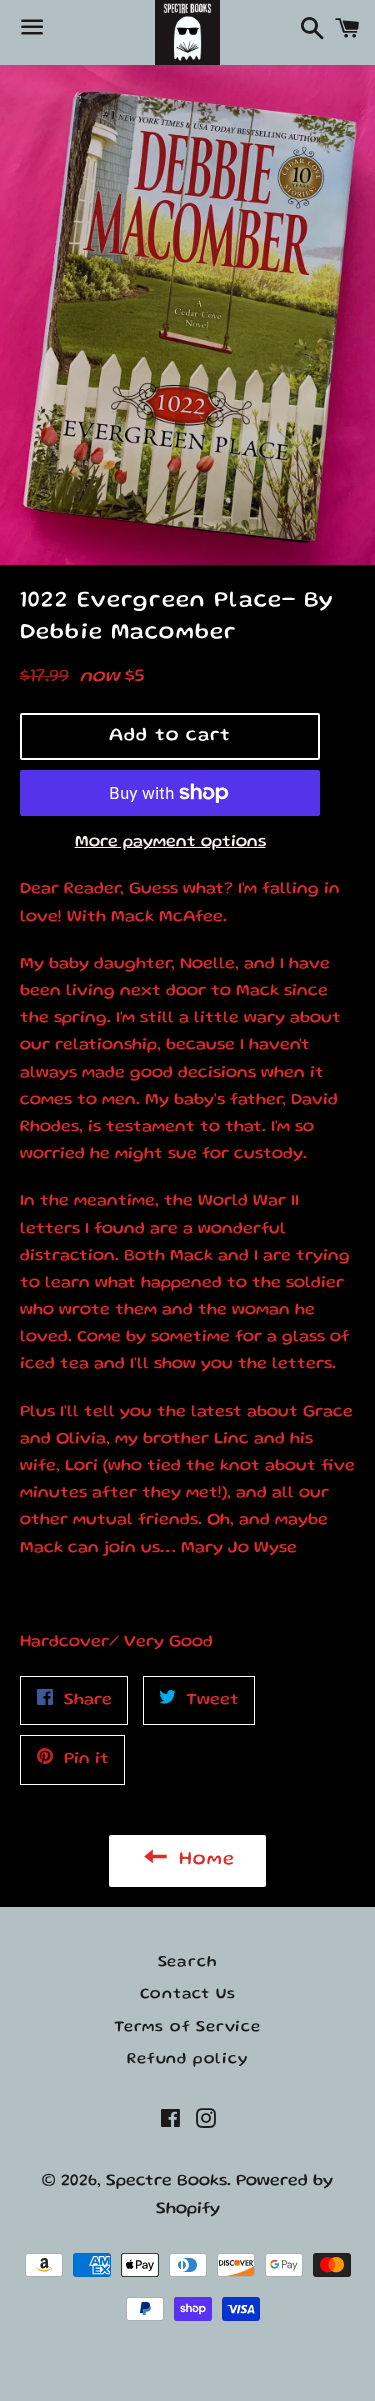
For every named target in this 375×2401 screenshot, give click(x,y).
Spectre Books (166, 2181)
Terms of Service (187, 2028)
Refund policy (187, 2060)
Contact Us (188, 1995)
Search (188, 1963)
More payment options (170, 842)
